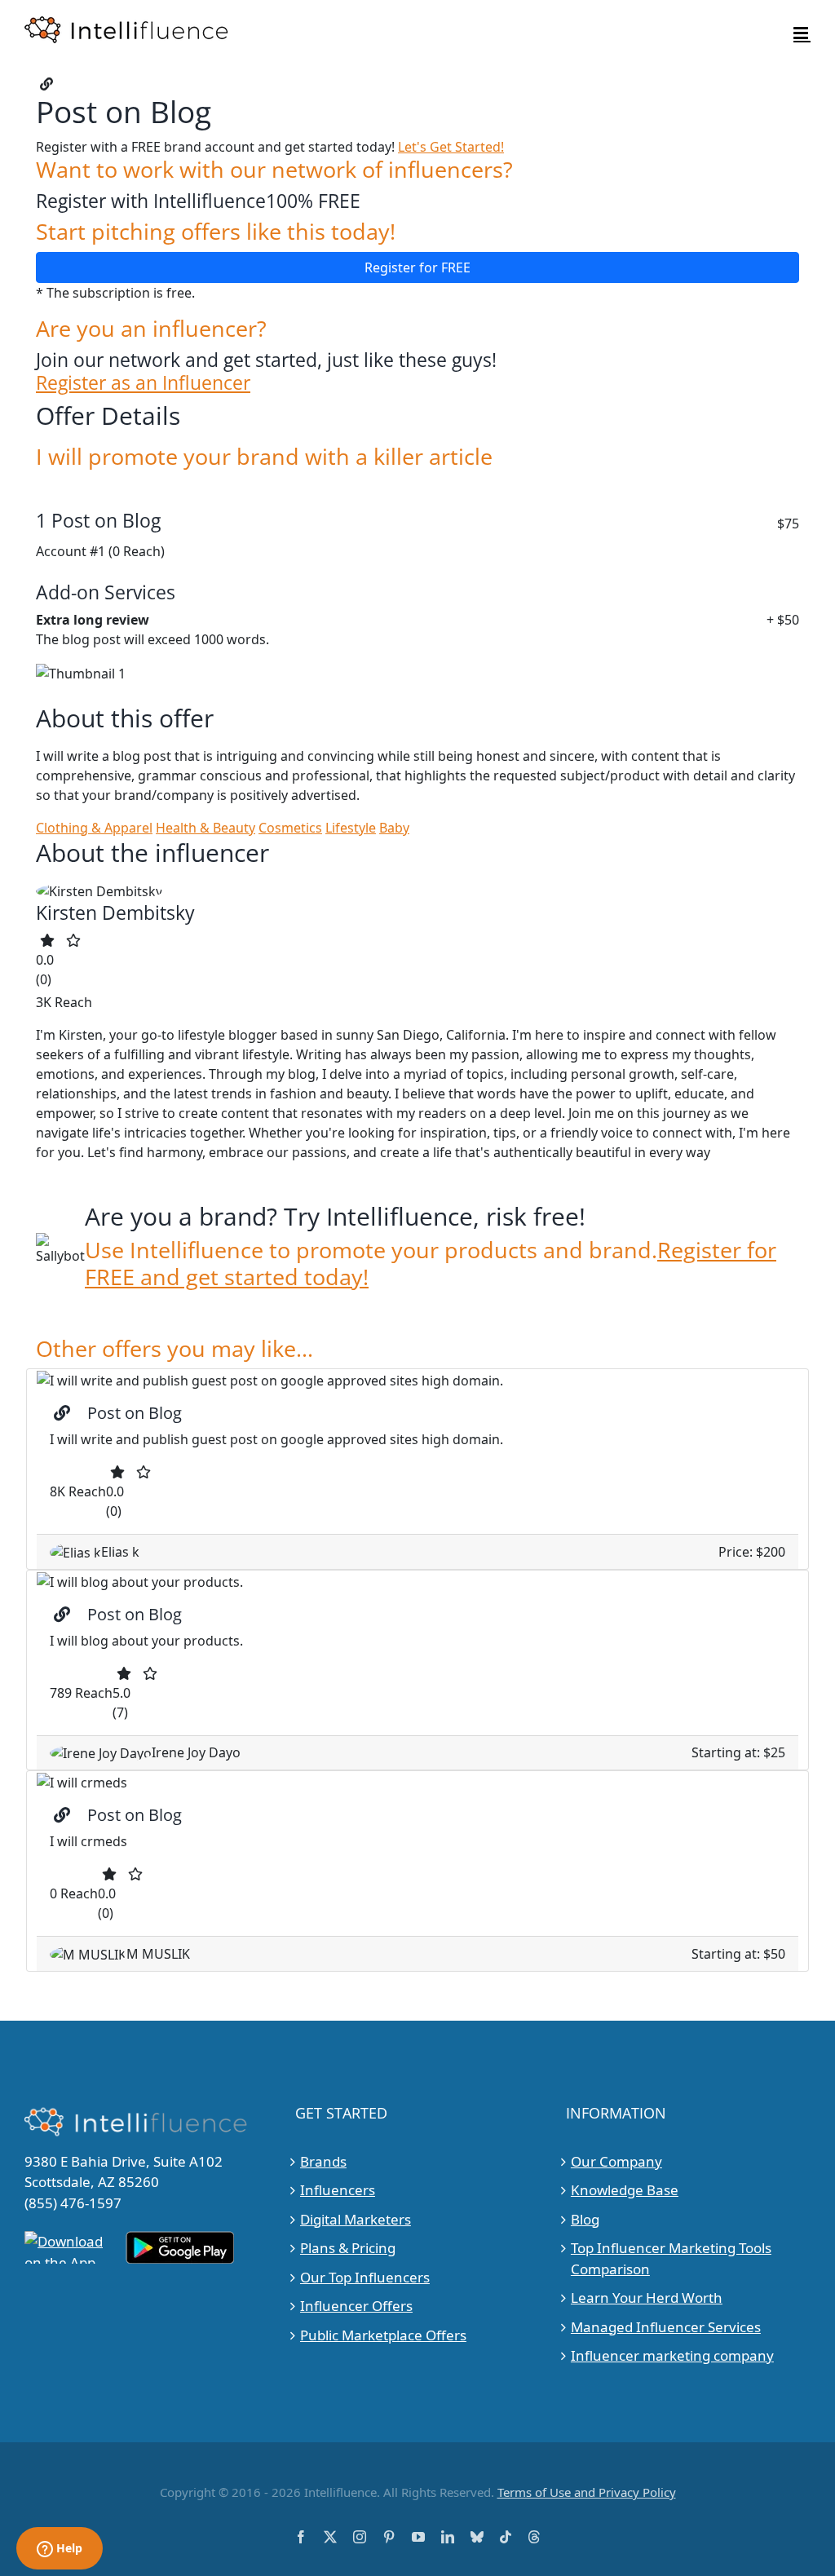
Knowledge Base (625, 2190)
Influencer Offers (356, 2306)
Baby (394, 828)
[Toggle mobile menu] (802, 33)
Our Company (616, 2161)
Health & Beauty (205, 828)
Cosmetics (290, 828)
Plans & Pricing (348, 2248)
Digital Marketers (356, 2219)
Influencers (338, 2190)
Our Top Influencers (365, 2277)
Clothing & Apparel (94, 828)
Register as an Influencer (143, 382)
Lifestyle (351, 828)
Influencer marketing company (672, 2355)
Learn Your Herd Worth (647, 2298)
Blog (585, 2219)
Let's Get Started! (451, 147)
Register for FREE (417, 267)
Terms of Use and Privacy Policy (587, 2492)
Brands (323, 2161)
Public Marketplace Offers (383, 2335)
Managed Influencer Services (666, 2327)
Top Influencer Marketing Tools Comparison (671, 2258)
